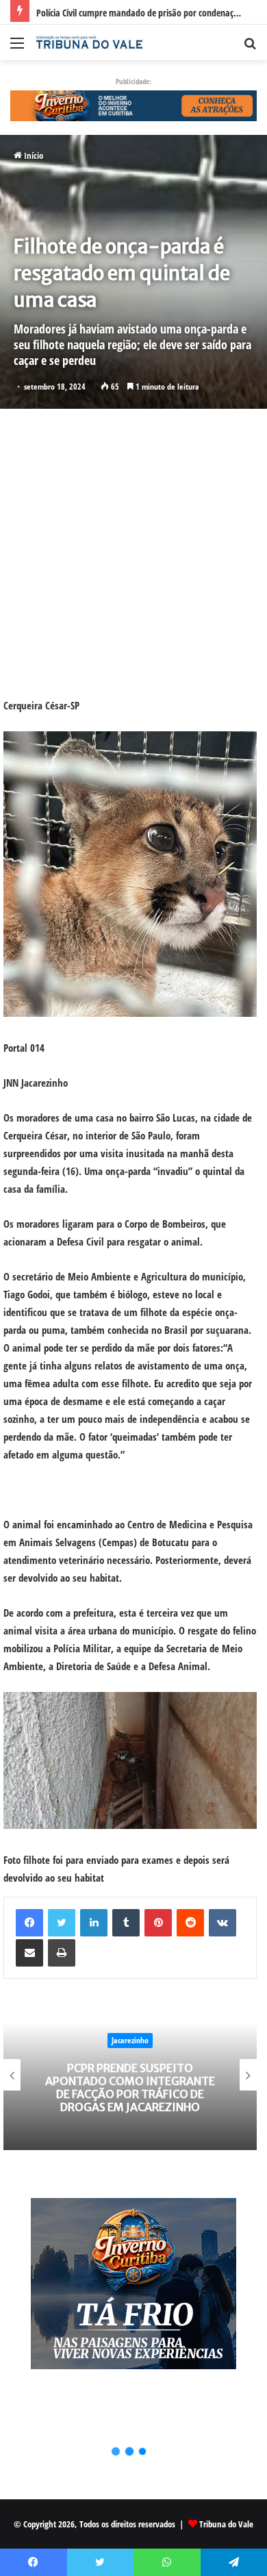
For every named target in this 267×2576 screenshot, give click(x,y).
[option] (130, 2075)
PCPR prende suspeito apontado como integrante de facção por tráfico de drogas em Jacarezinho (130, 2088)
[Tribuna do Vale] (89, 42)
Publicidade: (133, 81)
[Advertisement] (133, 553)
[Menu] (17, 48)
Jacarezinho (130, 2040)
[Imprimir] (62, 1953)
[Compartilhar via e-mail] (29, 1953)
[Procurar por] (250, 48)
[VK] (222, 1923)
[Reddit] (190, 1923)
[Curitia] (133, 105)
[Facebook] (29, 1923)
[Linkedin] (94, 1923)
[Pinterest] (158, 1923)
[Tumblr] (126, 1923)
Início (33, 155)
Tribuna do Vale (226, 2524)
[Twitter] (62, 1923)
